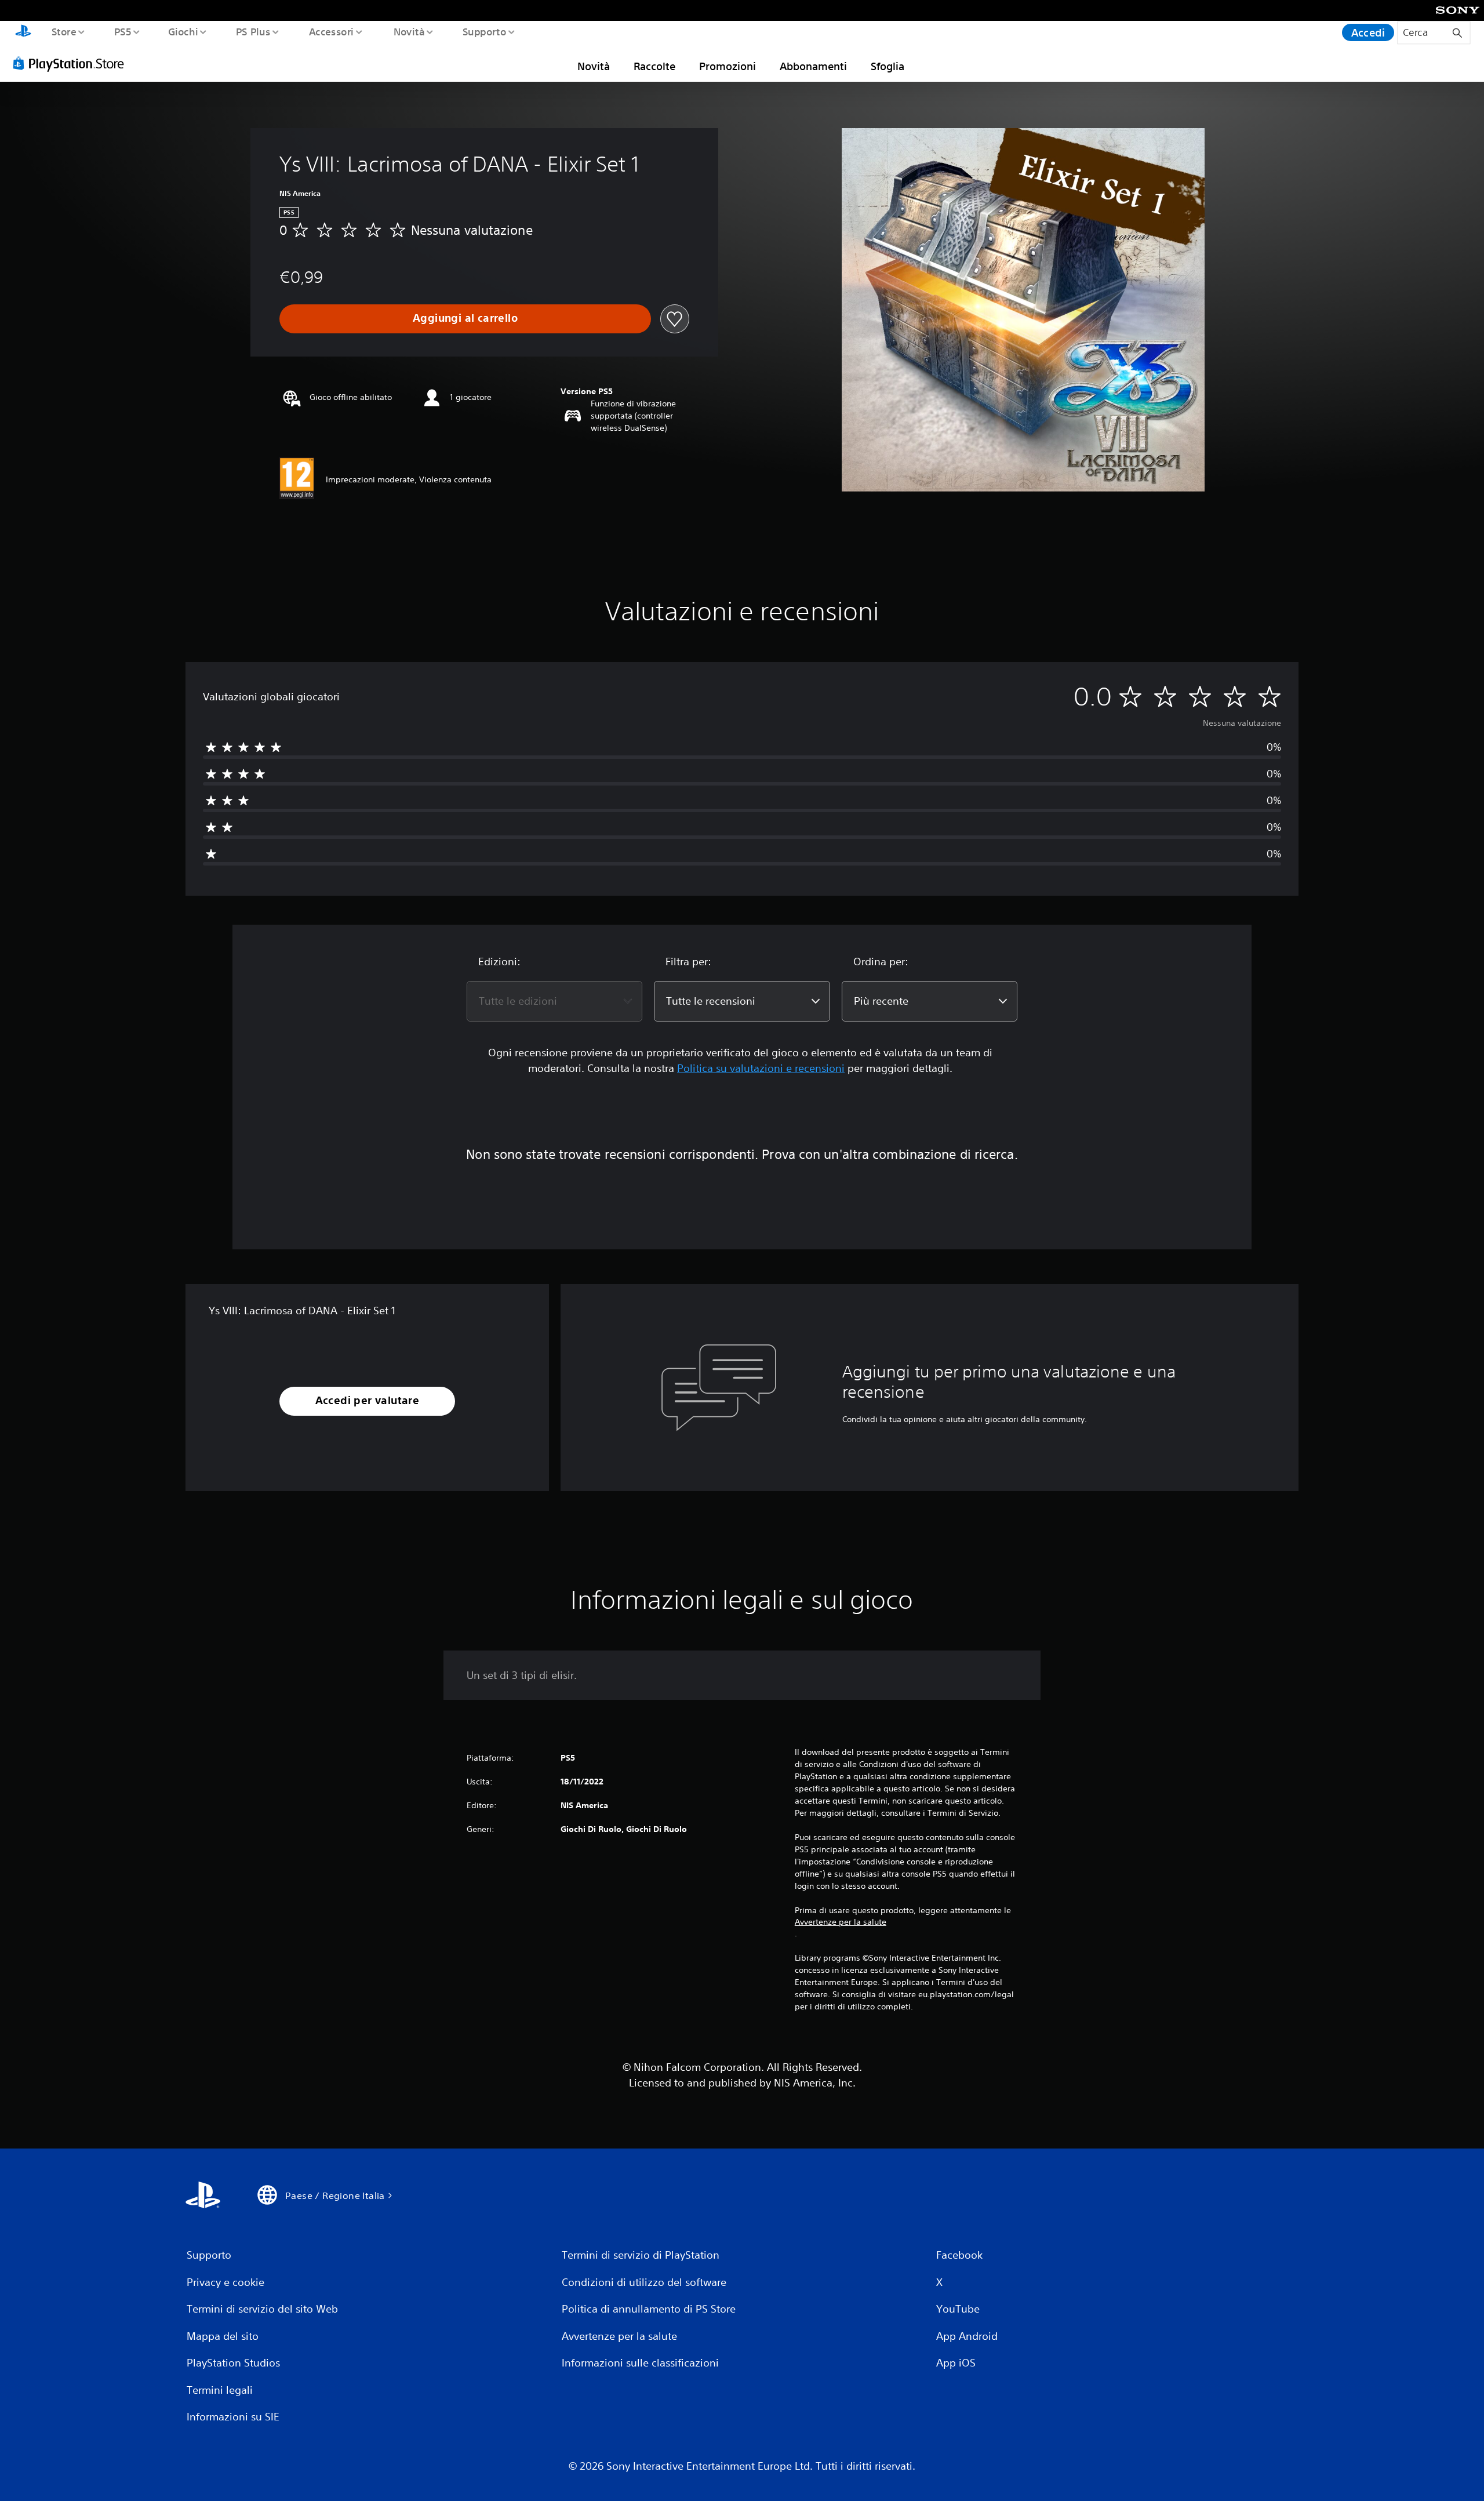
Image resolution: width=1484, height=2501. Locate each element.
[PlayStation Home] (23, 32)
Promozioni (728, 66)
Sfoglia (888, 66)
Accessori (332, 31)
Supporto (485, 31)
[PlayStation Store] (72, 63)
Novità (409, 31)
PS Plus (253, 31)
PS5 (122, 31)
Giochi (183, 31)
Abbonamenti (813, 66)
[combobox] (554, 1001)
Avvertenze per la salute (841, 1922)
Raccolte (654, 66)
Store (63, 31)
